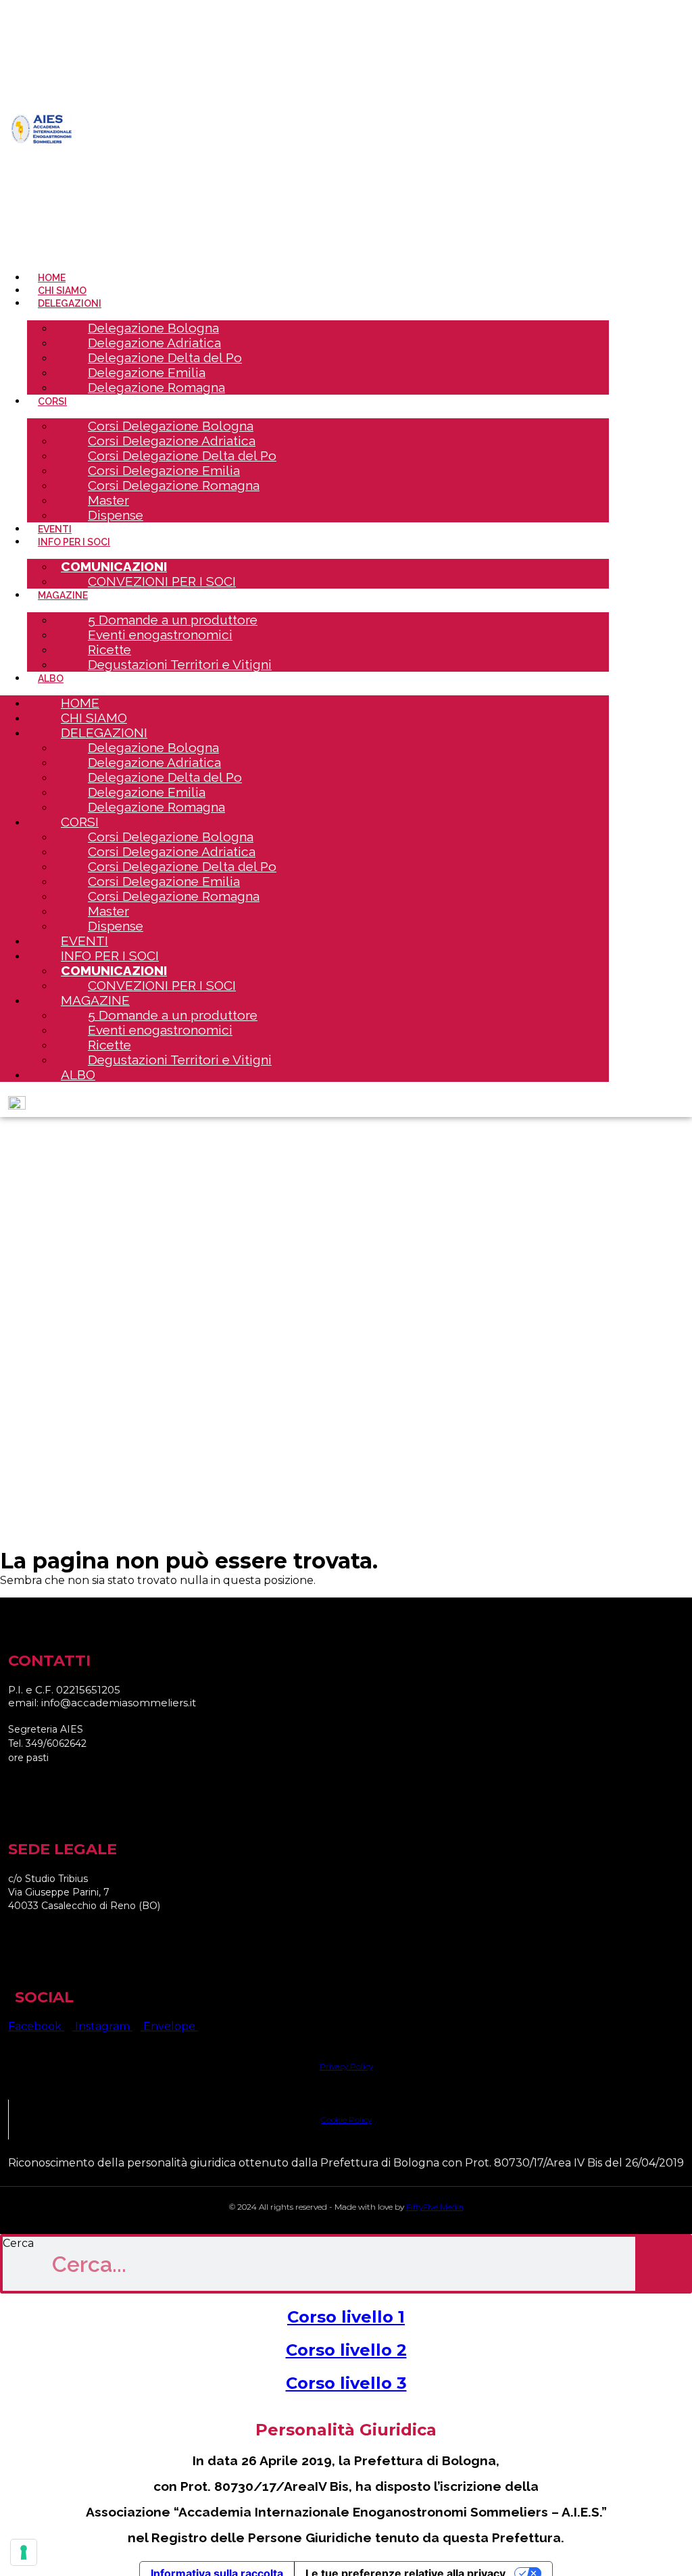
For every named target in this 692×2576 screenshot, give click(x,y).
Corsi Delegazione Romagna (174, 485)
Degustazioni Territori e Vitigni (180, 664)
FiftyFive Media (435, 2207)
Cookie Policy (346, 2120)
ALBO (78, 1074)
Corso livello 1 (346, 2317)
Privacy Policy (346, 2066)
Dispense (116, 515)
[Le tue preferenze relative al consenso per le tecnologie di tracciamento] (24, 2552)
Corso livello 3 (346, 2383)
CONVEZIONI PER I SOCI (162, 581)
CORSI (52, 401)
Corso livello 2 (346, 2350)
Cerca (18, 2243)
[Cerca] (662, 2264)
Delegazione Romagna (156, 387)
